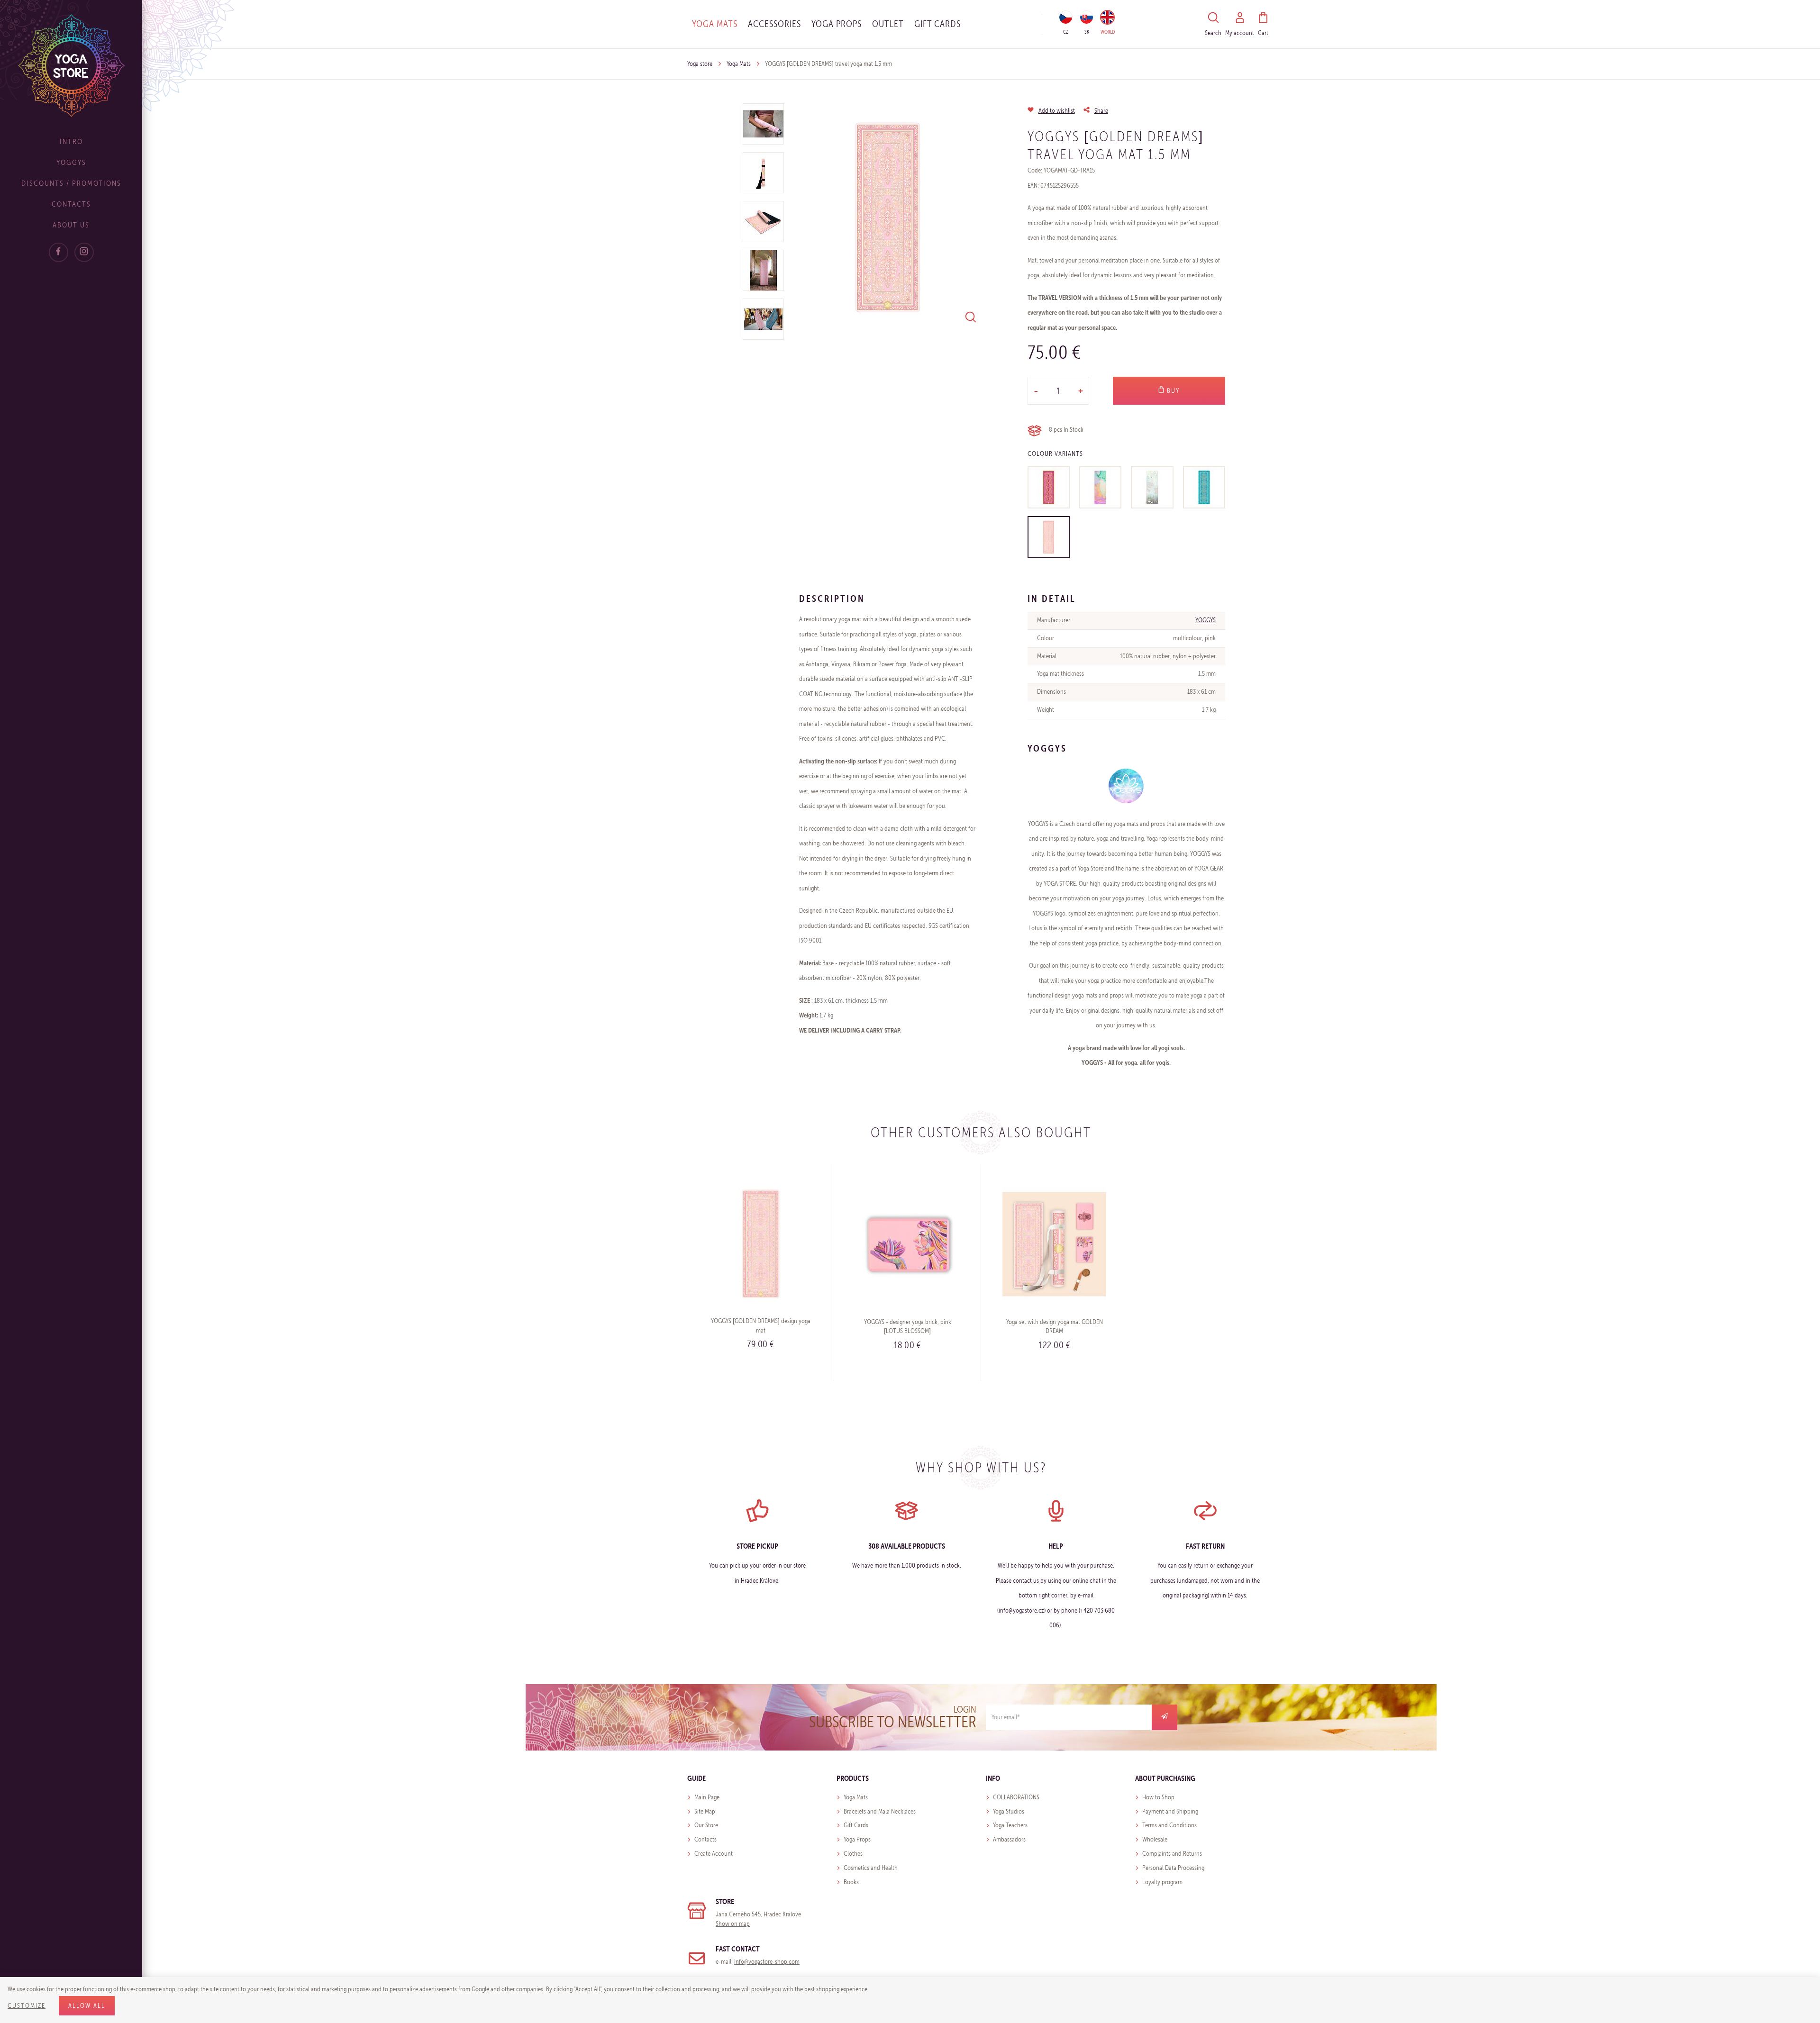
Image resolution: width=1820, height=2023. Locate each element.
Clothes (853, 1854)
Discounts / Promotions (71, 183)
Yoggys (71, 162)
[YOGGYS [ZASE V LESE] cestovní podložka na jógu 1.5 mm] (1152, 487)
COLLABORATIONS (1016, 1797)
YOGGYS (1206, 620)
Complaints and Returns (1172, 1854)
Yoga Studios (1009, 1811)
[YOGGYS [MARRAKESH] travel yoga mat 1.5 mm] (1204, 487)
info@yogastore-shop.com (767, 1962)
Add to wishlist (1057, 111)
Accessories (774, 24)
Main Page (707, 1797)
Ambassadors (1009, 1839)
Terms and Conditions (1169, 1825)
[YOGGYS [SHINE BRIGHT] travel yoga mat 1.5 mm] (1100, 487)
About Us (71, 225)
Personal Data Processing (1173, 1868)
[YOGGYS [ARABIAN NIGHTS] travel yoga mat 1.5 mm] (1049, 487)
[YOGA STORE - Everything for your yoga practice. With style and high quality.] (71, 65)
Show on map (733, 1924)
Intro (71, 141)
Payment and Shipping (1170, 1811)
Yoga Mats (715, 24)
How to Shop (1158, 1797)
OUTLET (888, 24)
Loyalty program (1162, 1882)
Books (851, 1882)
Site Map (705, 1811)
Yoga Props (837, 24)
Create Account (714, 1854)
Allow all (87, 2006)
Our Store (706, 1825)
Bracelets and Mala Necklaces (880, 1811)
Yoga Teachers (1010, 1825)
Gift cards (937, 24)
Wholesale (1155, 1839)
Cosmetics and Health (871, 1868)
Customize (27, 2006)
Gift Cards (856, 1825)
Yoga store (700, 64)
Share (1101, 111)
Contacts (71, 204)
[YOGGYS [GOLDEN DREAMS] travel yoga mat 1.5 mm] (1049, 537)
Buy (1172, 391)
